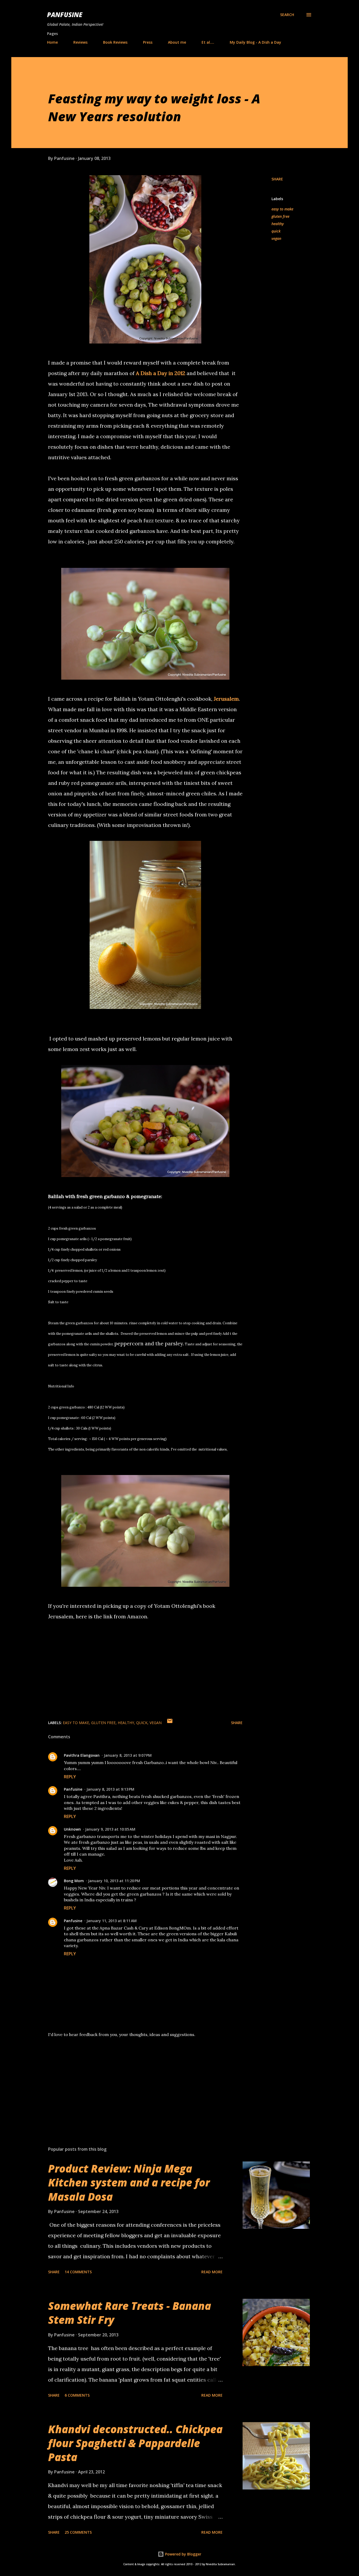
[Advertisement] (137, 2081)
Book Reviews (115, 42)
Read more (212, 2272)
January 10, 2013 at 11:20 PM (114, 1881)
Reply (70, 1777)
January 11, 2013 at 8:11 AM (112, 1921)
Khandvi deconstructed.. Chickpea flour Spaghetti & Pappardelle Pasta (135, 2443)
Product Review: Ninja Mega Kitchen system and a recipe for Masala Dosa (129, 2183)
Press (148, 42)
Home (52, 42)
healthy (278, 224)
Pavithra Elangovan (82, 1755)
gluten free (280, 216)
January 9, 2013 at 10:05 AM (110, 1829)
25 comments (78, 2532)
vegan (276, 238)
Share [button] (277, 179)
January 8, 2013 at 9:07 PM (128, 1755)
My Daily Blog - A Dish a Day (255, 42)
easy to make (282, 209)
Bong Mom (74, 1881)
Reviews (80, 42)
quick (276, 231)
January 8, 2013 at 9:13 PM (110, 1789)
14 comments (78, 2272)
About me (177, 42)
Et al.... (208, 42)
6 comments (77, 2395)
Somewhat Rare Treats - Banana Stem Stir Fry (130, 2313)
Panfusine (65, 15)
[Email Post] (170, 1723)
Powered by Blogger (183, 2554)
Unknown (72, 1829)
